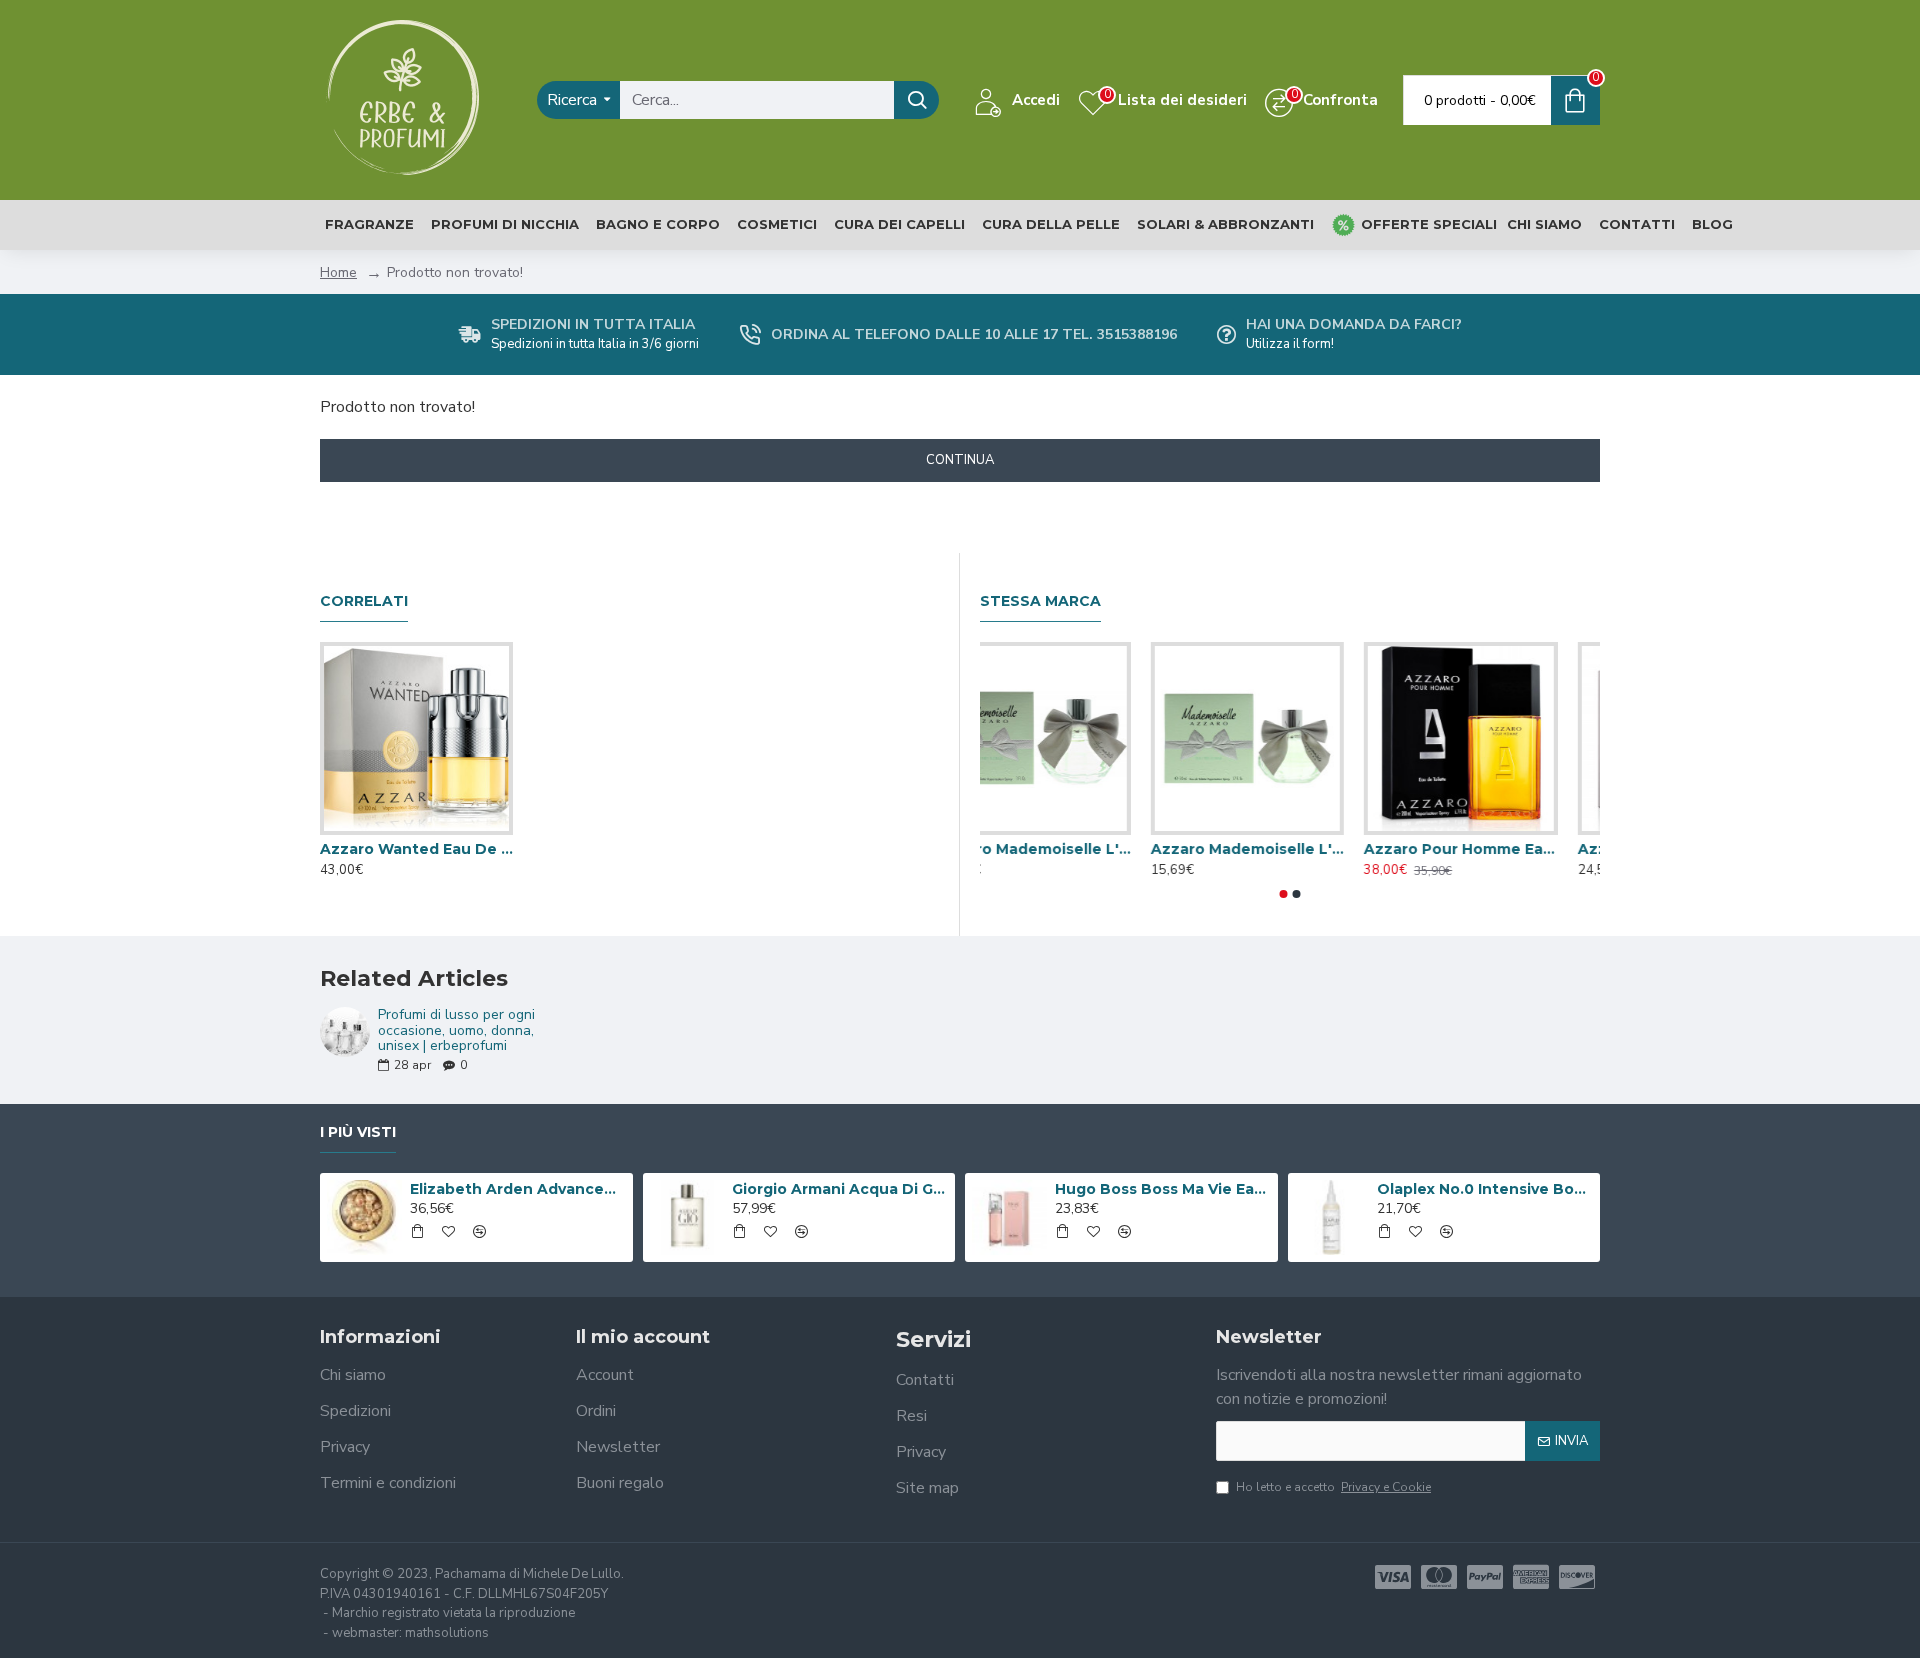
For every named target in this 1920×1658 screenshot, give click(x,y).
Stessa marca (1040, 601)
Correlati (364, 601)
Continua (960, 460)
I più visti (358, 1132)
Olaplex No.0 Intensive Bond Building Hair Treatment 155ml (1485, 1189)
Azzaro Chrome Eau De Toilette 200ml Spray (1065, 849)
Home (338, 272)
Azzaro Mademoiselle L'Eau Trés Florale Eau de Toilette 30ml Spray (1492, 849)
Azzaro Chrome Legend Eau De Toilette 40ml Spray (1279, 849)
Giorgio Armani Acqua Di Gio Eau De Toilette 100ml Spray (840, 1189)
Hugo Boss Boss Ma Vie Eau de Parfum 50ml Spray (1163, 1189)
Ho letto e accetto (1333, 1487)
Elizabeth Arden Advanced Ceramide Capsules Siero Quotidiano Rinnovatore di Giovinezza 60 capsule (518, 1189)
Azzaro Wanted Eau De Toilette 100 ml (416, 849)
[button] (1284, 894)
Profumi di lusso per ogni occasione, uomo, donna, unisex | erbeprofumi (456, 1030)
